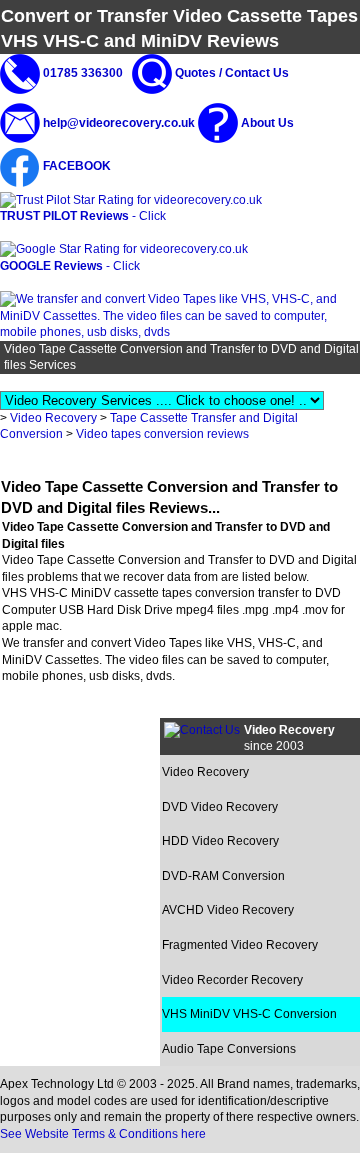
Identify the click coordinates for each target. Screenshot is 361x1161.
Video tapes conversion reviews (162, 434)
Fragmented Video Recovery (240, 945)
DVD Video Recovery (220, 807)
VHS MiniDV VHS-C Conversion (249, 1014)
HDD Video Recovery (220, 841)
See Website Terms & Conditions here (103, 1134)
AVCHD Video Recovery (228, 910)
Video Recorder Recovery (232, 980)
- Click (83, 216)
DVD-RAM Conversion (223, 876)
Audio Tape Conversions (229, 1049)
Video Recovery (53, 418)
